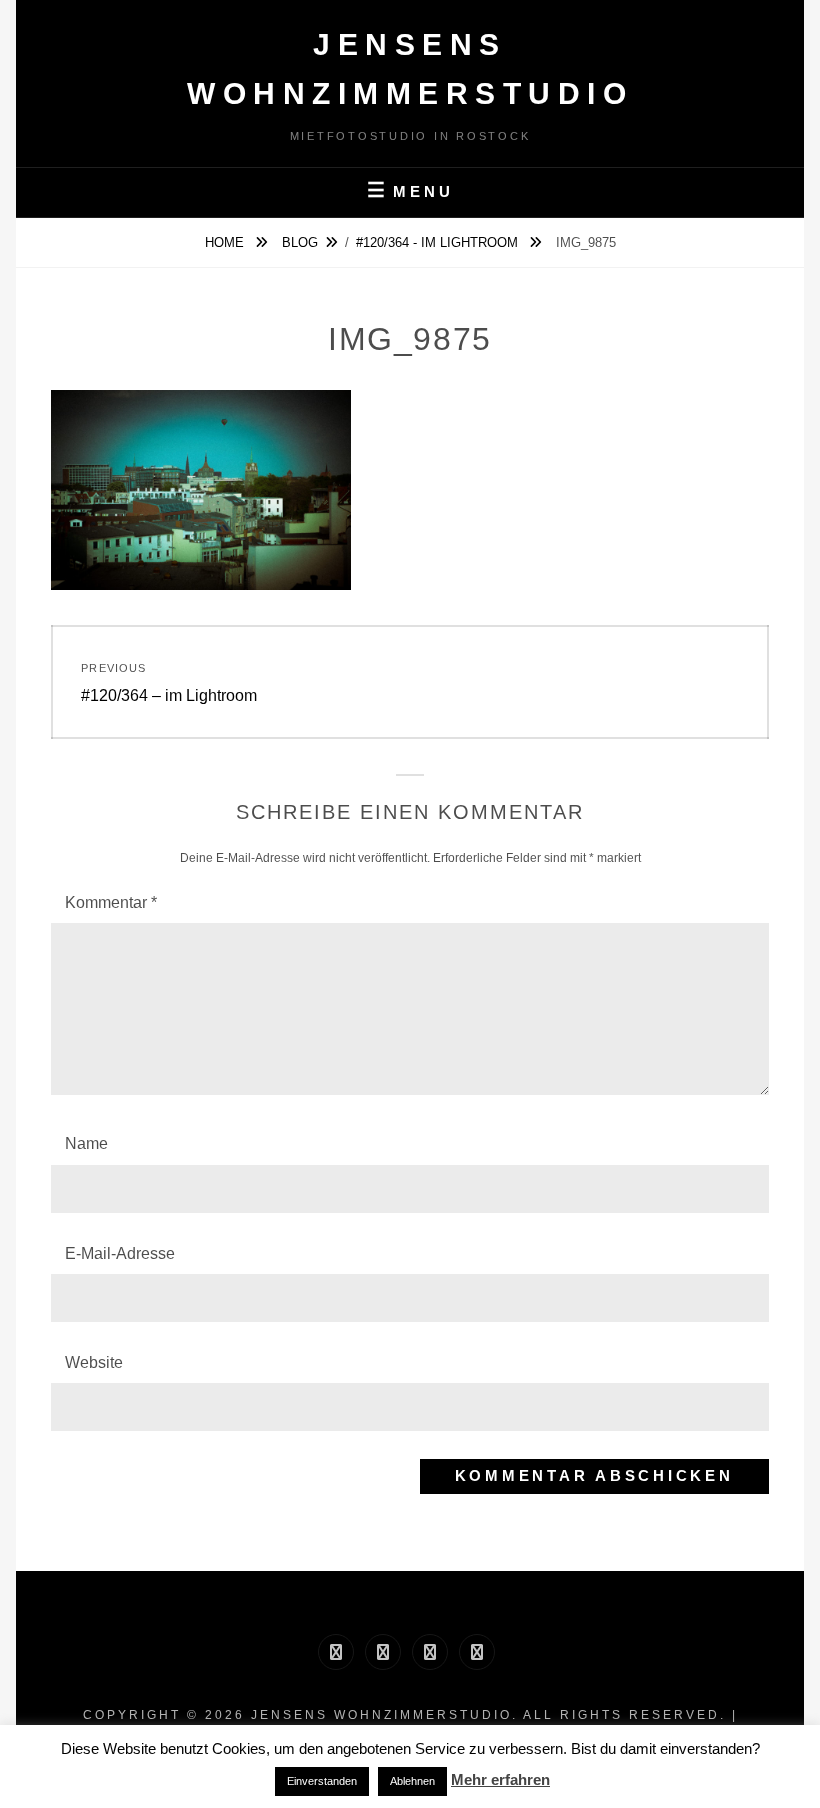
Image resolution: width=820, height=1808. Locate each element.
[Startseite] (336, 1652)
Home (226, 242)
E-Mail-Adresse (120, 1253)
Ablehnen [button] (412, 1781)
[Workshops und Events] (477, 1652)
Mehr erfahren (500, 1779)
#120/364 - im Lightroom (439, 242)
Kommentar (111, 902)
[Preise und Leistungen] (430, 1652)
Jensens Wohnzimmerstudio (381, 1715)
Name (86, 1143)
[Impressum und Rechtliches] (383, 1652)
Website (94, 1362)
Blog (300, 242)
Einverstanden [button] (322, 1781)
